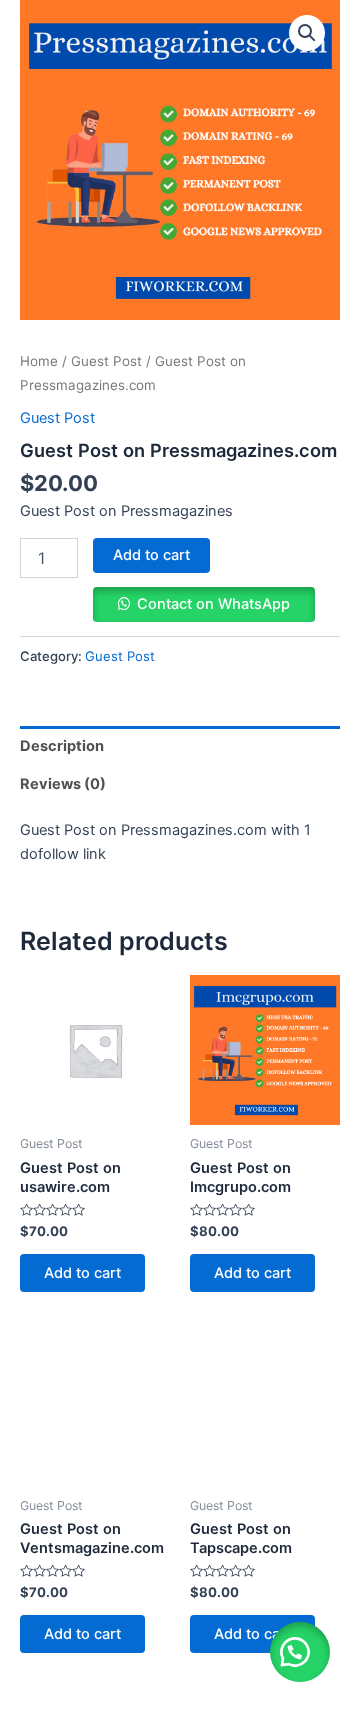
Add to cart (151, 555)
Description (62, 746)
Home (39, 361)
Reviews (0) (63, 784)
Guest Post (106, 361)
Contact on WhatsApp (213, 604)
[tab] (180, 745)
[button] (300, 1652)
